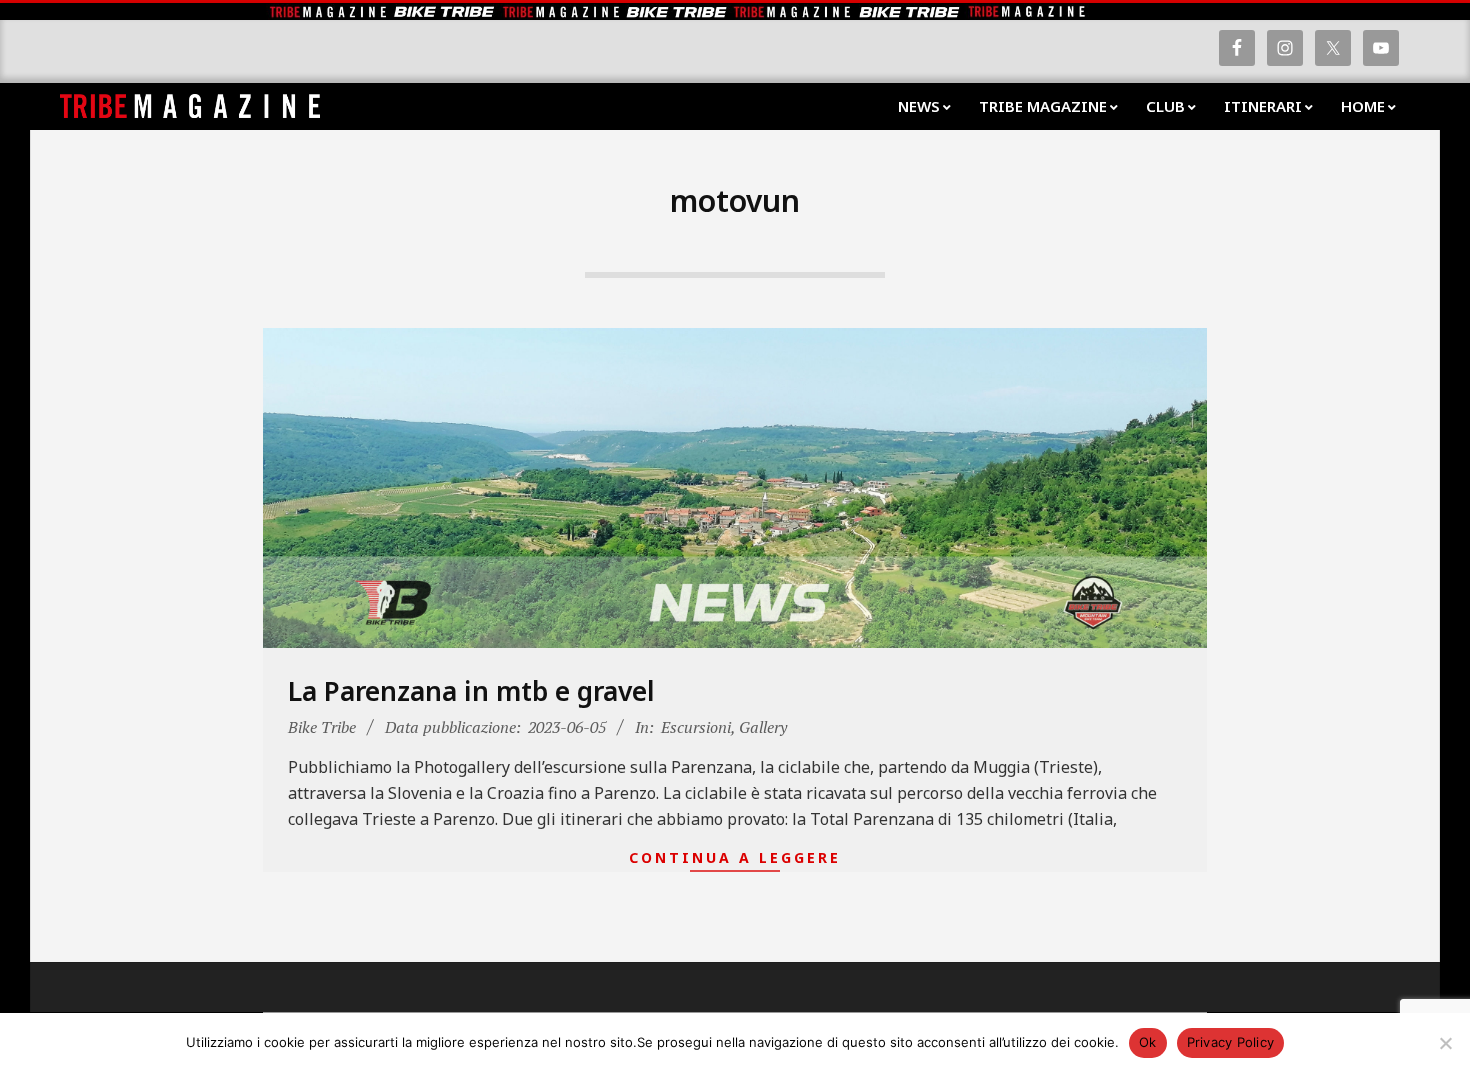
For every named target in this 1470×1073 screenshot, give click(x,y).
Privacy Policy (1231, 1042)
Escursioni (696, 727)
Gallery (763, 727)
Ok (1148, 1042)
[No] (1445, 1043)
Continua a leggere (735, 857)
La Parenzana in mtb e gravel (471, 691)
